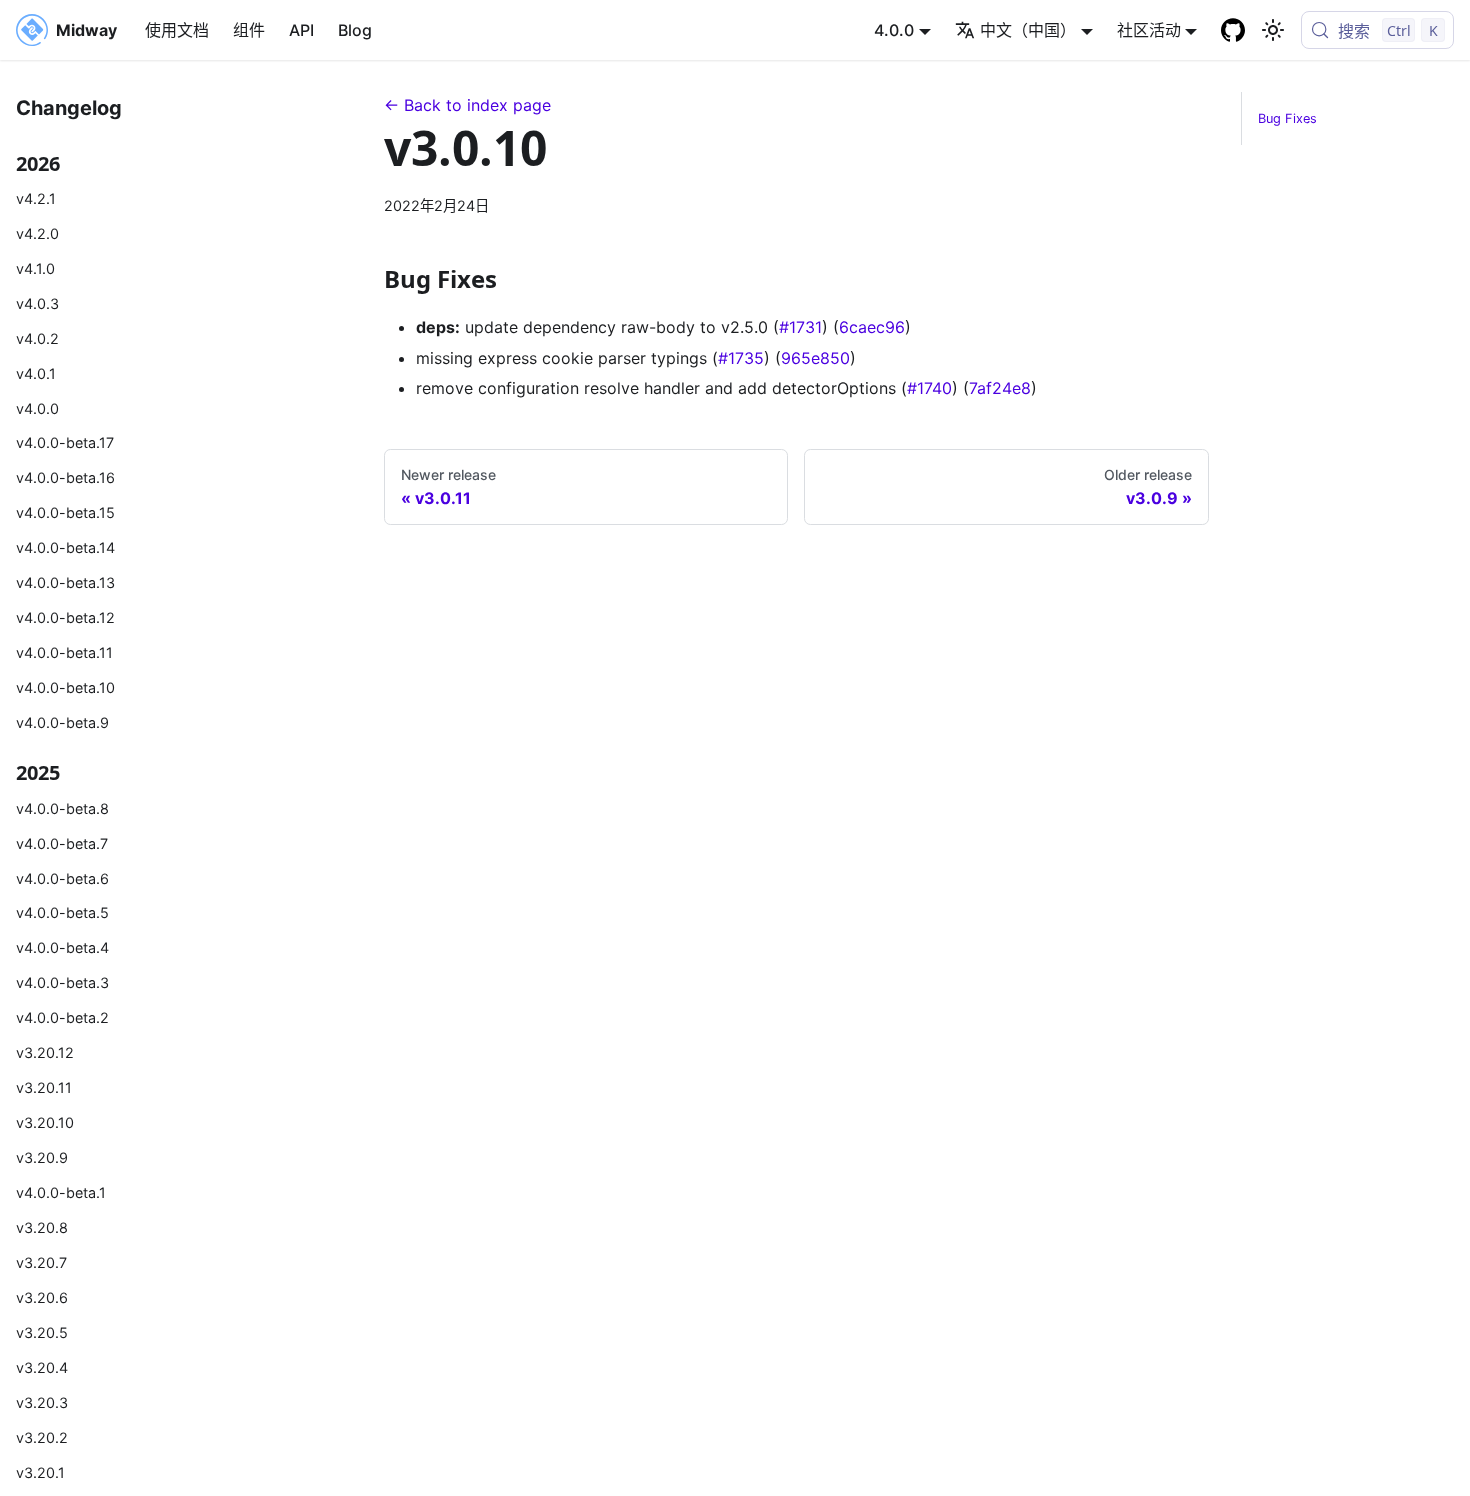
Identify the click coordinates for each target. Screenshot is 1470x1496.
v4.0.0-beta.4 (62, 947)
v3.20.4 (42, 1367)
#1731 (800, 327)
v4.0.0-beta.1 (61, 1192)
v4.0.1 (36, 373)
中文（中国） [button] (1028, 30)
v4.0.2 (37, 338)
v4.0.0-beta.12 (65, 617)
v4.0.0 (37, 408)
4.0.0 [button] (894, 30)
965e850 (815, 358)
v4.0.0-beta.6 (62, 878)
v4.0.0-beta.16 (65, 477)
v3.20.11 (44, 1087)
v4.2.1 (36, 198)
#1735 (741, 358)
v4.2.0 (37, 233)
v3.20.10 (45, 1122)
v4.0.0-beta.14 (65, 547)
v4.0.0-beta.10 (65, 687)
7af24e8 (1000, 388)
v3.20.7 (41, 1262)
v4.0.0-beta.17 (65, 442)
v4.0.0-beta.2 (62, 1017)
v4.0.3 (37, 303)
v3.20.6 (42, 1297)
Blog (355, 30)
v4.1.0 (35, 268)
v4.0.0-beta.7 (62, 843)
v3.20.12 (45, 1052)
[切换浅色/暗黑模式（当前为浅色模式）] (1273, 30)
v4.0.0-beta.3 (62, 982)
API (301, 30)
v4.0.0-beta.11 (64, 652)
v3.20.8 (42, 1227)
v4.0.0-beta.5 (62, 912)
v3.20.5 (42, 1332)
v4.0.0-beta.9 (62, 722)
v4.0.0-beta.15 (65, 512)
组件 (249, 30)
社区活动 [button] (1149, 30)
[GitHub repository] (1233, 30)
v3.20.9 (42, 1157)
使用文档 (177, 30)
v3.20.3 (42, 1402)
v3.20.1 (40, 1472)
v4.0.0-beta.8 (62, 808)
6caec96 (872, 327)
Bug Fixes (1287, 118)
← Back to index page (467, 105)
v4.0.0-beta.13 (65, 582)
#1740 (929, 388)
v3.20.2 (42, 1437)
